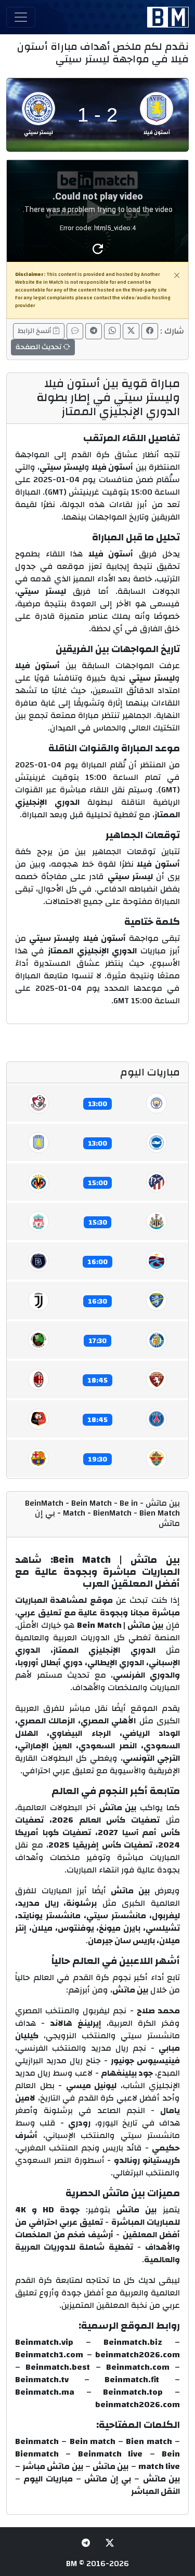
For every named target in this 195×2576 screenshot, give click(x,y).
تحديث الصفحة (39, 347)
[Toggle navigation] (21, 17)
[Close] (177, 275)
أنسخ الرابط (35, 331)
